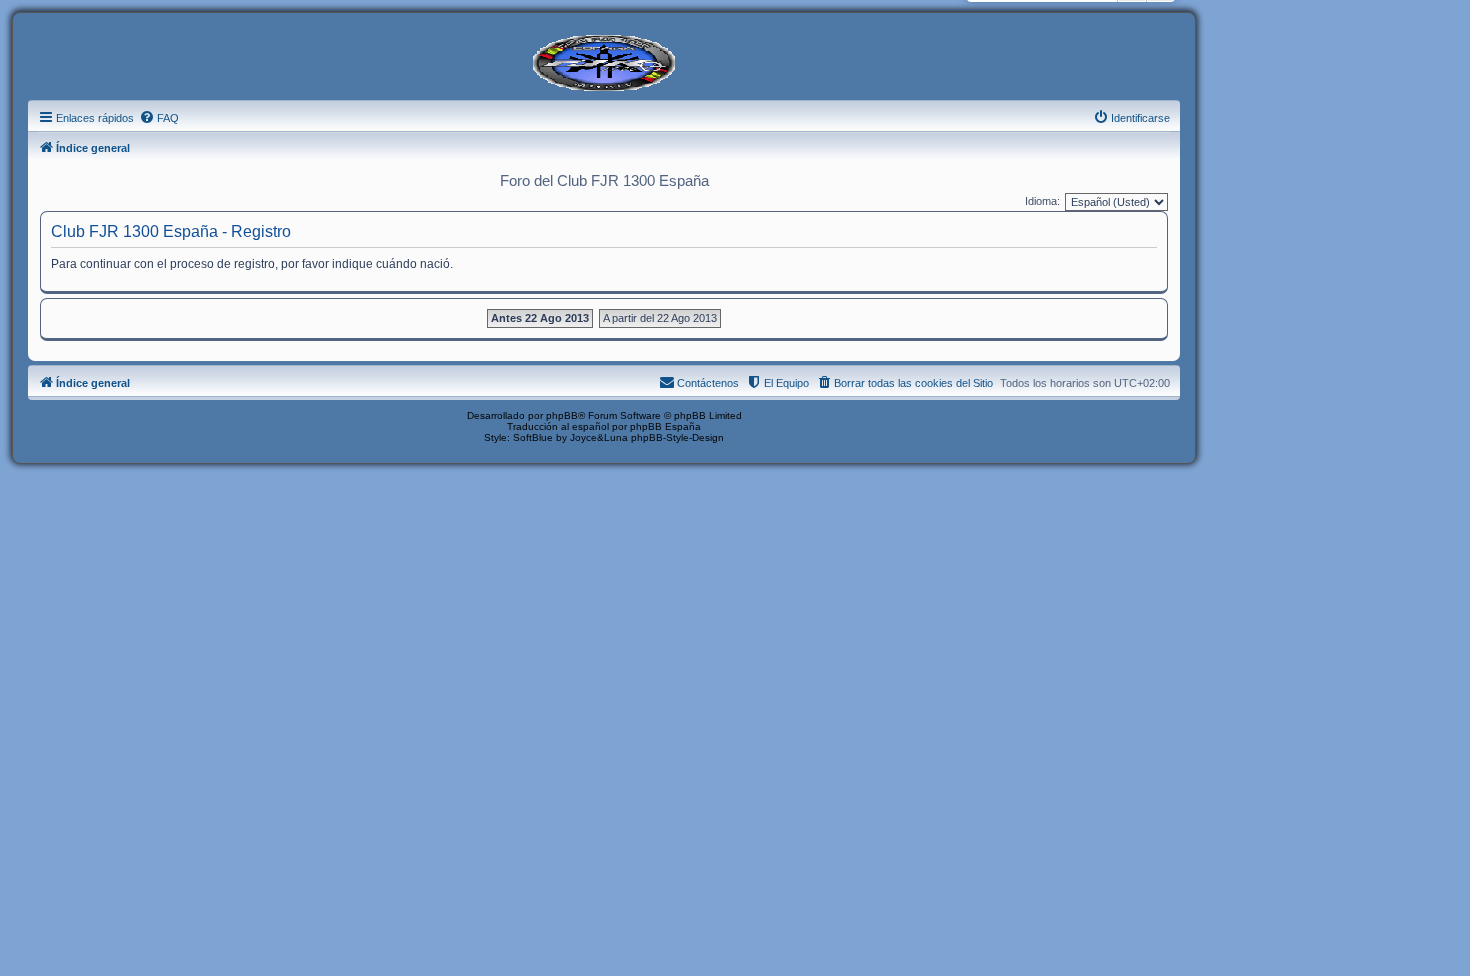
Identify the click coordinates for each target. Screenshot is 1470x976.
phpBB (562, 415)
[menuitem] (159, 118)
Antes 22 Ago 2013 (540, 318)
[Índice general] (604, 61)
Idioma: (1042, 201)
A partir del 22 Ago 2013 (660, 318)
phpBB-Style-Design (677, 437)
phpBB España (665, 426)
